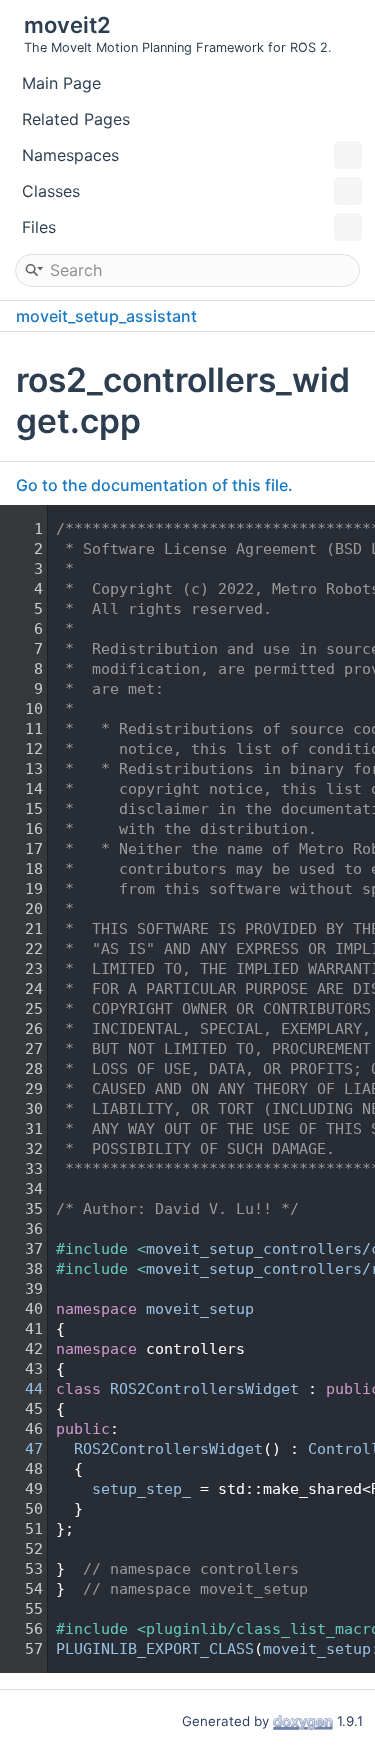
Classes (51, 191)
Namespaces (70, 155)
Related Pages (76, 119)
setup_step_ (141, 1489)
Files (39, 227)
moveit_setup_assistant (106, 316)
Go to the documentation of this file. (154, 485)
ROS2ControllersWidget (204, 1389)
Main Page (61, 83)
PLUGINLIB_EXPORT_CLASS (155, 1649)
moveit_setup (200, 1309)
